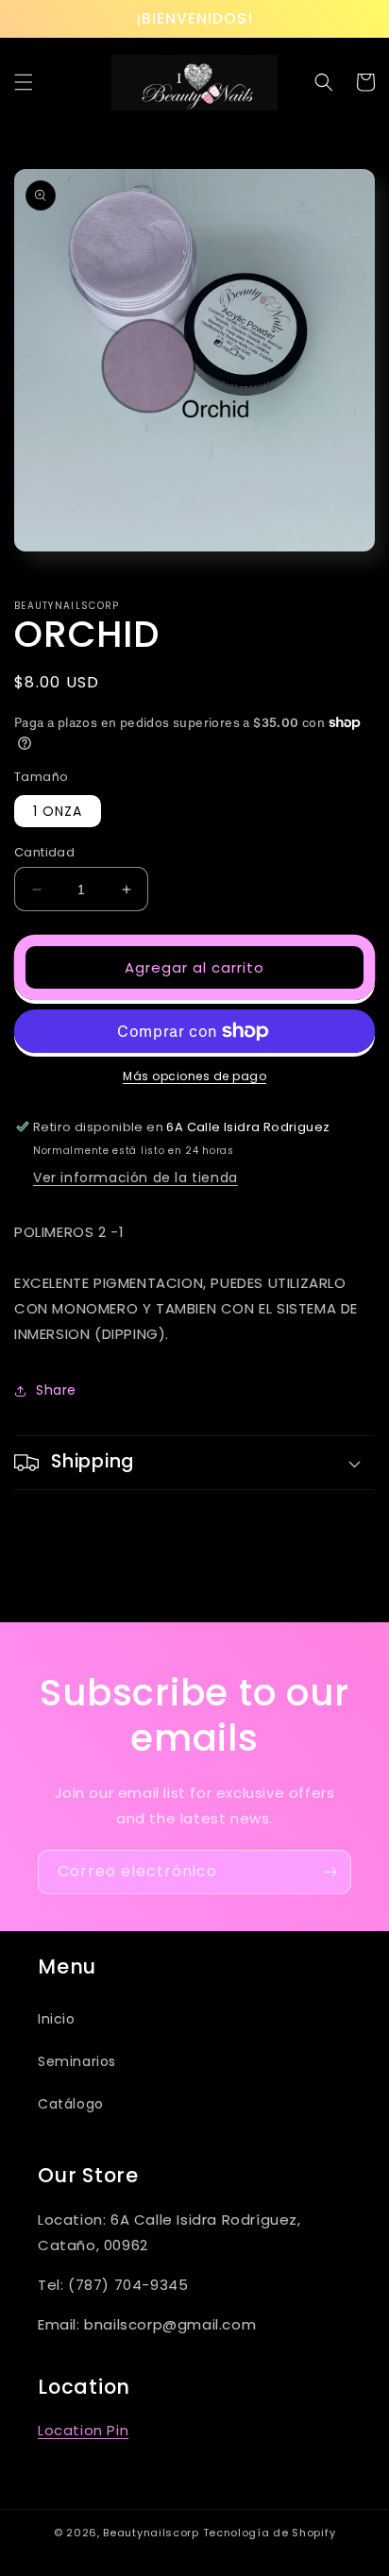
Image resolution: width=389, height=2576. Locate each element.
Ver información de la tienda (135, 1178)
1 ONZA (58, 811)
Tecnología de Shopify (270, 2533)
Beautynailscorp (151, 2533)
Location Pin (83, 2430)
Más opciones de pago (194, 1076)
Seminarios (77, 2061)
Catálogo (71, 2104)
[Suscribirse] (330, 1872)
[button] (24, 82)
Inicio (57, 2019)
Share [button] (56, 1390)
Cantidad (44, 852)
